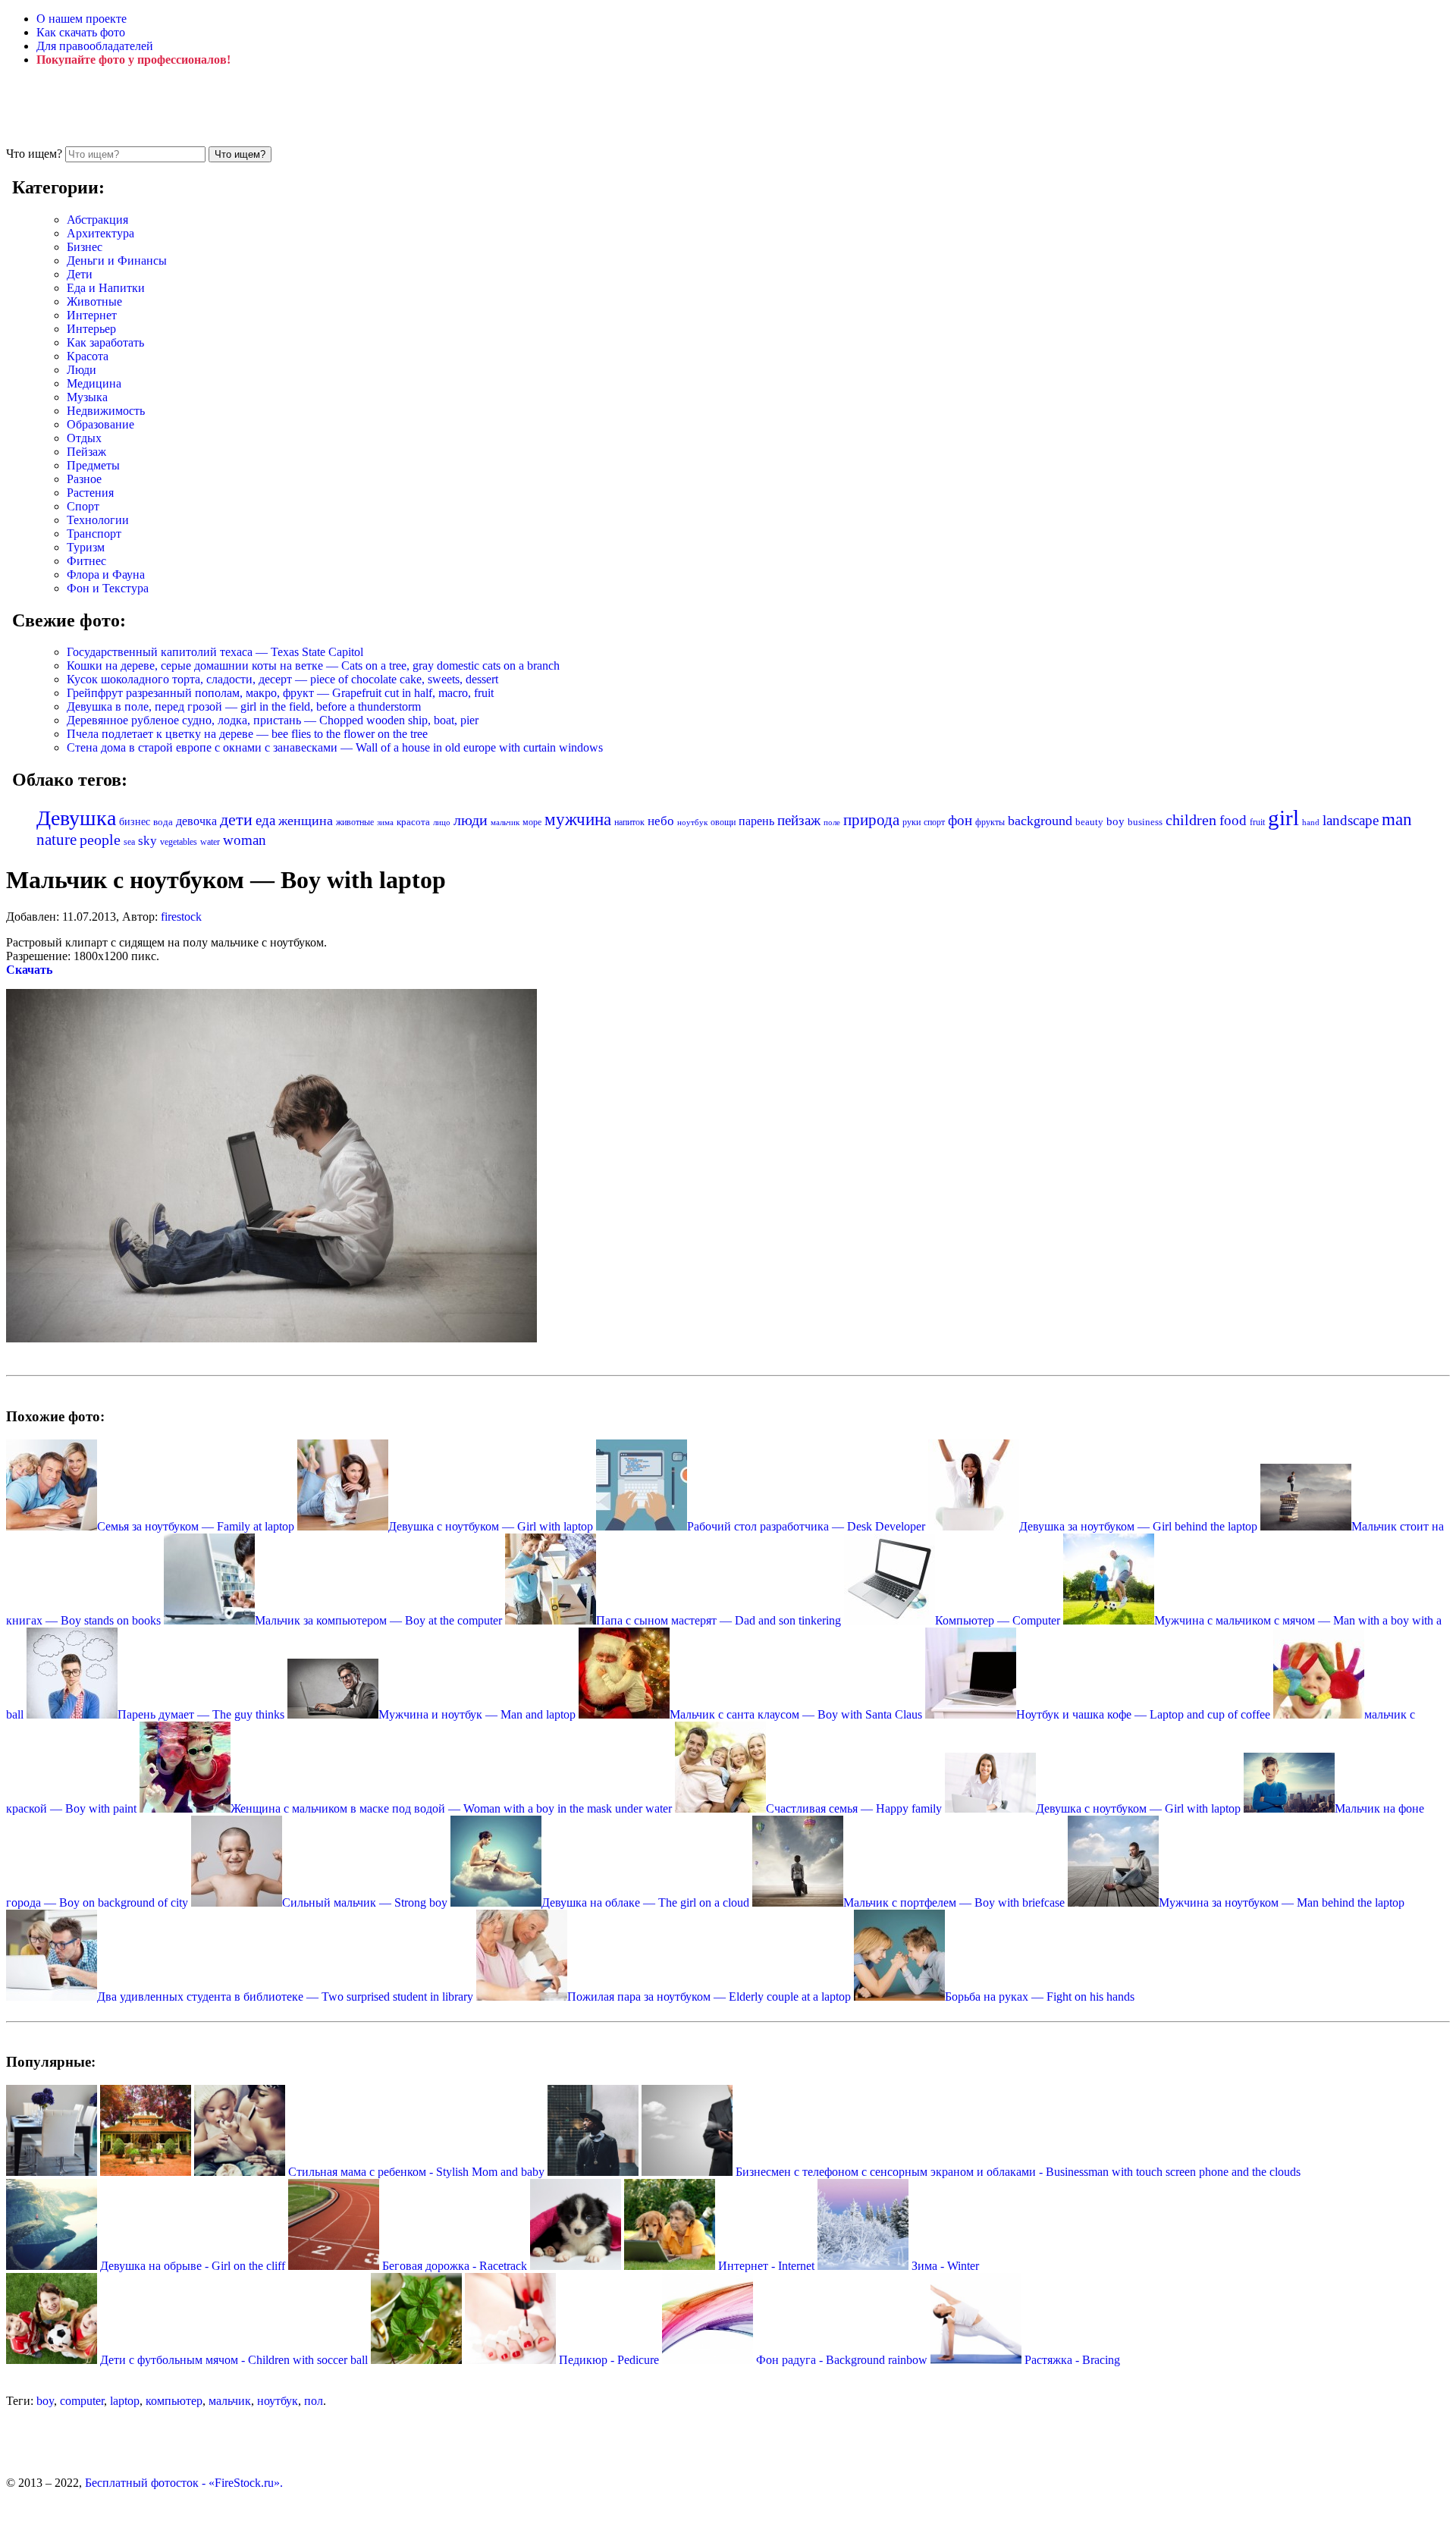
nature (56, 840)
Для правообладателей (95, 46)
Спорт (83, 506)
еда (265, 820)
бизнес (135, 821)
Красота (88, 356)
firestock (181, 917)
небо (661, 821)
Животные (94, 301)
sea (129, 842)
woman (245, 840)
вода (163, 822)
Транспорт (94, 534)
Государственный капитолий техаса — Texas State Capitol (215, 652)
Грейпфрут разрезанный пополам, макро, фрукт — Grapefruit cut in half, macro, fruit (280, 693)
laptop (125, 2401)
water (210, 842)
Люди (82, 370)
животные (355, 822)
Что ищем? (34, 154)
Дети (80, 274)
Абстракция (97, 220)
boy (1116, 821)
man (1397, 819)
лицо (442, 822)
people (100, 840)
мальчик (505, 822)
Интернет (92, 315)
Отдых (84, 438)
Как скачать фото (81, 32)
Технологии (98, 520)
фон (960, 820)
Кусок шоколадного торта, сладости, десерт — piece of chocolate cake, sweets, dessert (282, 679)
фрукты (990, 822)
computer (82, 2401)
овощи (723, 822)
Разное (84, 479)
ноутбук (692, 822)
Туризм (86, 547)
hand (1311, 822)
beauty (1089, 822)
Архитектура (100, 233)
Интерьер (91, 329)
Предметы (93, 465)
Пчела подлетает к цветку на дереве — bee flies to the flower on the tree (247, 734)
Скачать (29, 970)
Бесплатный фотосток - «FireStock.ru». (184, 2483)
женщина (306, 821)
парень (756, 821)
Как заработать (105, 342)
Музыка (87, 397)
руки (912, 822)
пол (314, 2401)
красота (413, 822)
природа (871, 820)
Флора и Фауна (106, 574)
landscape (1351, 820)
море (532, 822)
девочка (196, 821)
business (1145, 822)
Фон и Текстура (108, 588)
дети (236, 820)
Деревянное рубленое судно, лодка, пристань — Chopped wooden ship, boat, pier (273, 720)
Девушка (76, 818)
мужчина (578, 819)
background (1040, 821)
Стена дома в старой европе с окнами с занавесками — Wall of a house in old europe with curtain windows (335, 747)
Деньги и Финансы (117, 261)
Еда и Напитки (106, 288)
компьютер (174, 2401)
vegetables (179, 842)
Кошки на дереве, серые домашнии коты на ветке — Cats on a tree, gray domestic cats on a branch (313, 666)
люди (471, 820)
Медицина (94, 383)
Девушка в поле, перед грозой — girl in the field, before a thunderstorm (244, 706)
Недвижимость (106, 411)
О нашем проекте (82, 19)
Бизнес (85, 247)
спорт (934, 822)
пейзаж (799, 820)
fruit (1257, 822)
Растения (90, 493)
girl (1283, 818)
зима (385, 822)
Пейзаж (86, 452)
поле (832, 822)
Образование (100, 424)
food (1233, 820)
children (1191, 820)
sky (147, 841)
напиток (629, 822)
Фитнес (86, 561)
